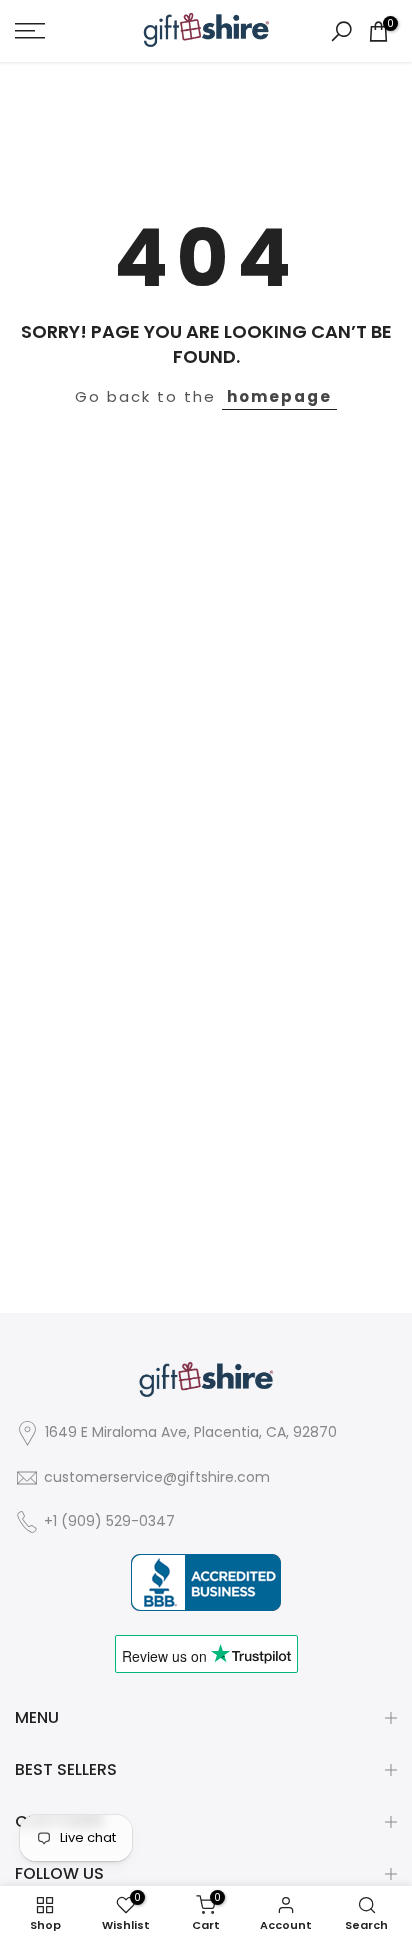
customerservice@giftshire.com (157, 1477)
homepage (279, 396)
